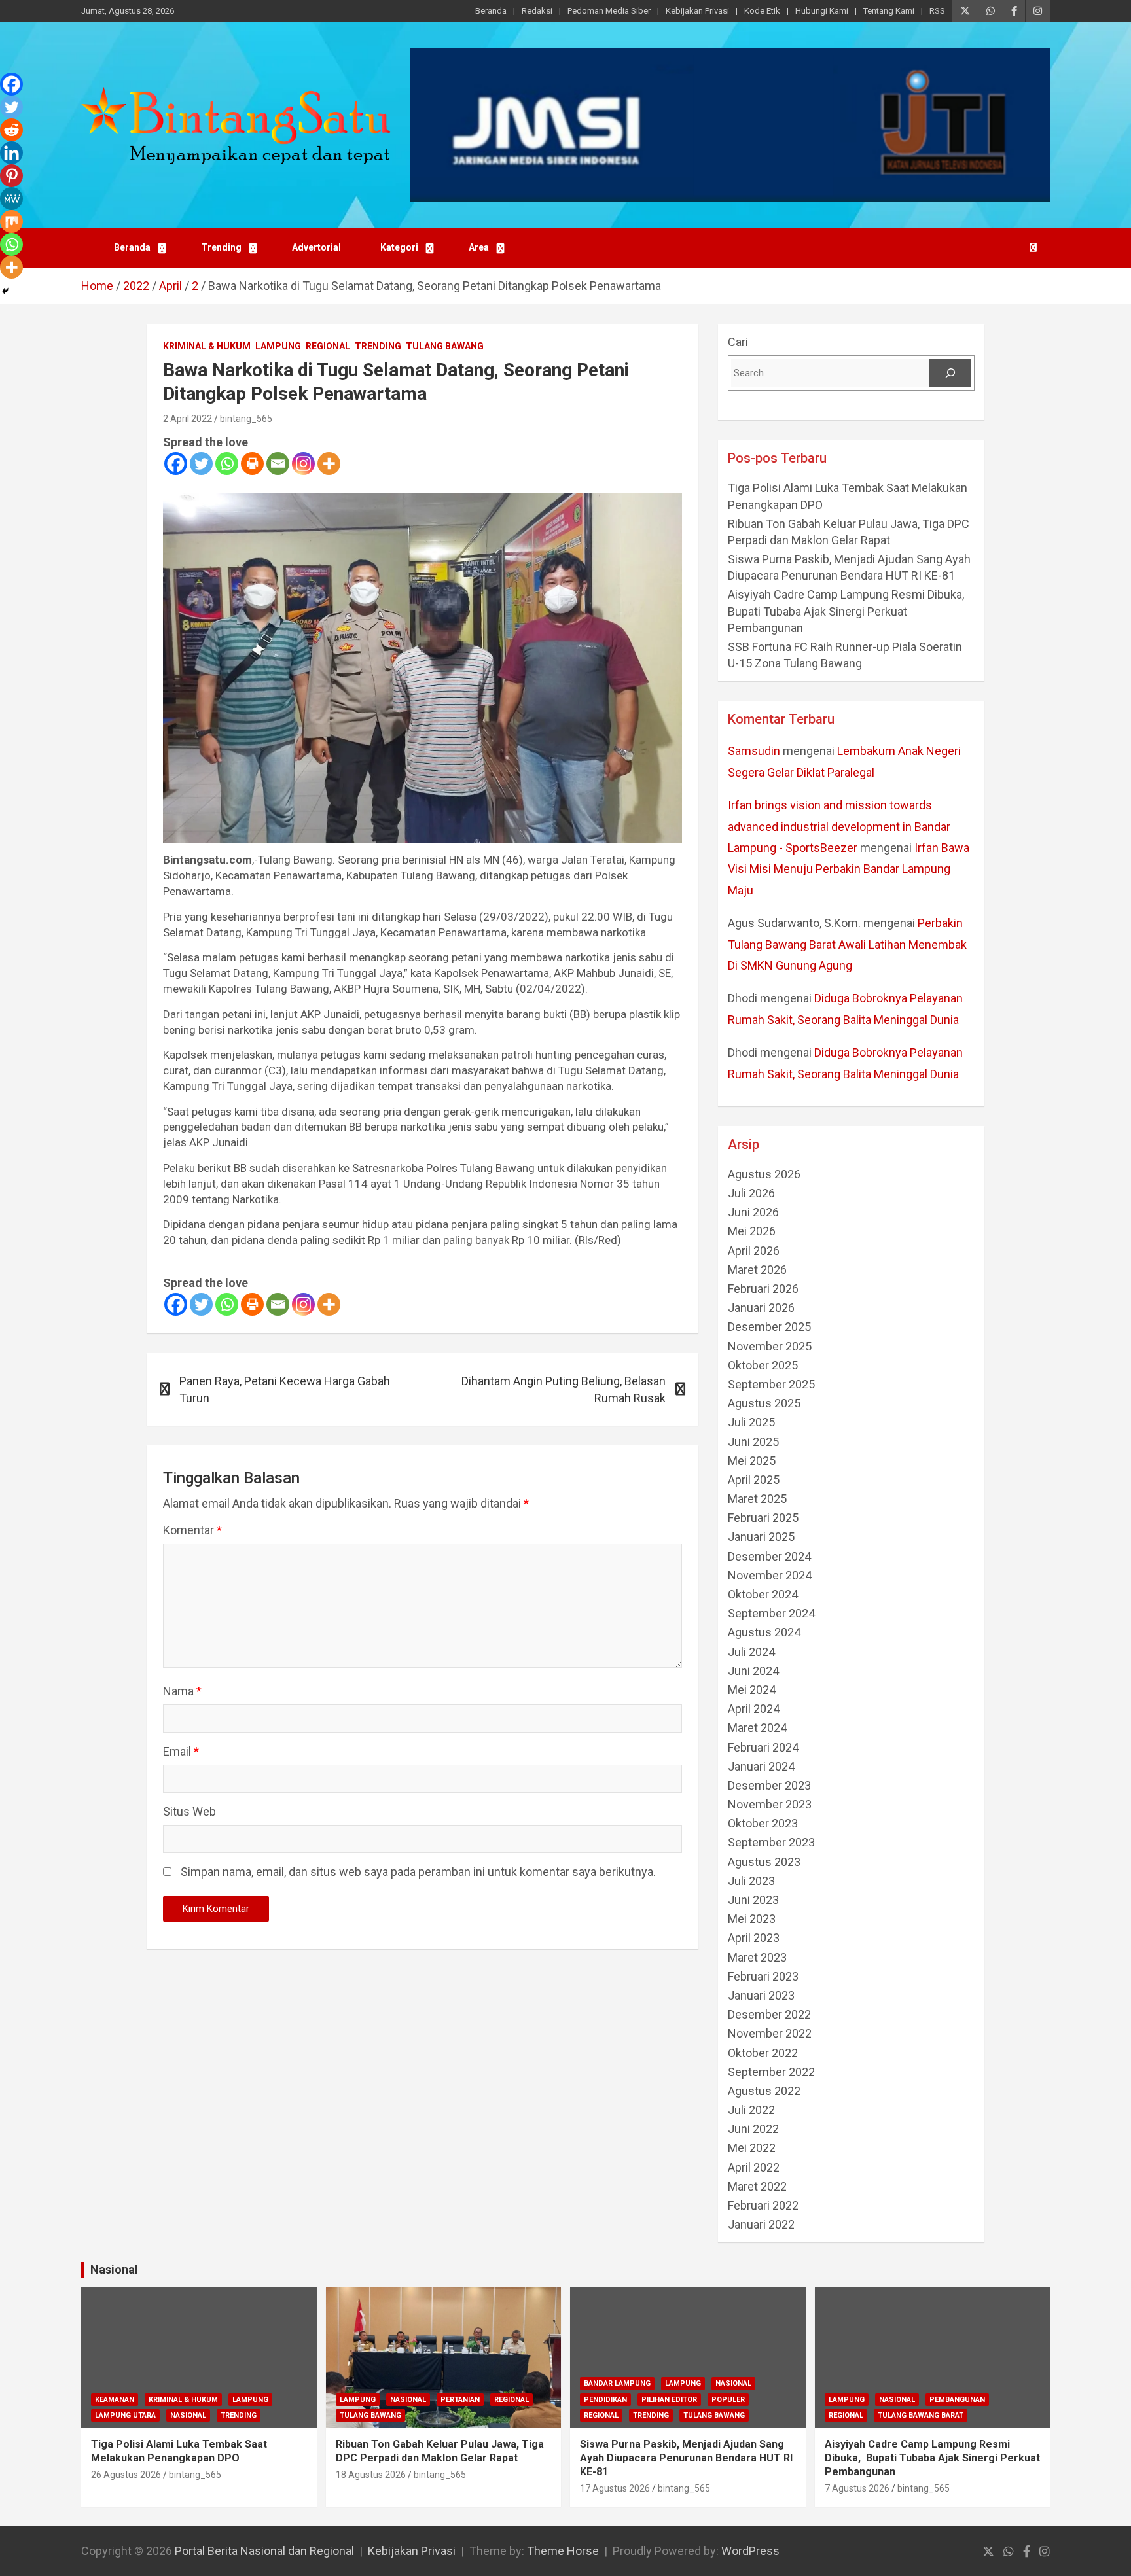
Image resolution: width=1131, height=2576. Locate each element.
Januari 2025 (761, 1537)
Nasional (114, 2269)
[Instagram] (303, 464)
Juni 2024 (753, 1671)
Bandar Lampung (617, 2383)
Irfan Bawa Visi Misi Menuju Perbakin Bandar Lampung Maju (849, 869)
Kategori (399, 247)
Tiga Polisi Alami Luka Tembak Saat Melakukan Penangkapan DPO (179, 2451)
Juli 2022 (751, 2110)
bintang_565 (246, 419)
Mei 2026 (752, 1231)
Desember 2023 (769, 1785)
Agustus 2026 (764, 1174)
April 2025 (754, 1480)
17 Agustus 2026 (615, 2488)
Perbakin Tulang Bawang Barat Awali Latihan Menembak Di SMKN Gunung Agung (847, 944)
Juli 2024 (751, 1652)
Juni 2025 (753, 1442)
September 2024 (771, 1613)
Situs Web (189, 1811)
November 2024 (770, 1575)
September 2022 (771, 2072)
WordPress (750, 2551)
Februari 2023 (763, 1976)
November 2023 (770, 1804)
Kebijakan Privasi (697, 11)
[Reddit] (11, 130)
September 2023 (771, 1842)
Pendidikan (605, 2400)
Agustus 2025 (764, 1403)
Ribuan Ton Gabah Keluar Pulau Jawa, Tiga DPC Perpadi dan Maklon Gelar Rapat (440, 2451)
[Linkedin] (11, 153)
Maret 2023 (757, 1957)
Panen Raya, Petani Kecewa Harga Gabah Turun (285, 1389)
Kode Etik (762, 11)
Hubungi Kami (822, 11)
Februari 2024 (763, 1747)
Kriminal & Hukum (207, 346)
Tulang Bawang (445, 346)
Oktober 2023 (763, 1823)
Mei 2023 (752, 1919)
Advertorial (316, 247)
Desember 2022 (769, 2014)
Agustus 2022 (764, 2091)
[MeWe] (11, 199)
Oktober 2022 (763, 2053)
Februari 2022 (763, 2205)
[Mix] (11, 221)
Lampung (278, 346)
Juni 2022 (753, 2129)
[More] (329, 464)
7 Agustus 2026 (857, 2488)
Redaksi (537, 11)
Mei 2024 (752, 1690)
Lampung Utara (125, 2415)
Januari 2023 (761, 1995)
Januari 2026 (761, 1308)
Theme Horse (563, 2551)
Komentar (192, 1530)
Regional (328, 346)
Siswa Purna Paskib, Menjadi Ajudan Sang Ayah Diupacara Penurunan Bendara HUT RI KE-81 (686, 2458)
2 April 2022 (188, 419)
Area (479, 247)
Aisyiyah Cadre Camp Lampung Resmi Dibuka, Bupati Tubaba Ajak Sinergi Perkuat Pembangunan (847, 611)
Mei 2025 (752, 1461)
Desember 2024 (769, 1556)
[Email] (278, 464)
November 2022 (770, 2033)
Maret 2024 (757, 1728)
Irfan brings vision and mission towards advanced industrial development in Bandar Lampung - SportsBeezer (839, 826)
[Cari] (950, 373)
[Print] (252, 464)
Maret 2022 (757, 2186)
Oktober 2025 (763, 1365)
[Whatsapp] (227, 464)
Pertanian (460, 2400)
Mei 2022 (752, 2148)
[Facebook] (176, 464)
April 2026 (754, 1251)
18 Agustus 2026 (371, 2475)
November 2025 (770, 1346)
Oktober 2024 (763, 1594)
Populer (728, 2400)
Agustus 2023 (764, 1862)
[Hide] (5, 291)
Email (181, 1751)
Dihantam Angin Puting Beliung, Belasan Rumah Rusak (564, 1389)
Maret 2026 (757, 1270)
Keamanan (115, 2400)
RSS (937, 11)
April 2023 (754, 1938)
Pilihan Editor (669, 2400)
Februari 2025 (763, 1518)
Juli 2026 (751, 1193)
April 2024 (754, 1709)
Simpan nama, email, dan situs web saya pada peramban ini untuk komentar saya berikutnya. (418, 1872)
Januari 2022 (761, 2224)
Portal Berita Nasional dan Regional (264, 2551)
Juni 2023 (753, 1900)
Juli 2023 (751, 1881)
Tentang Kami (889, 11)
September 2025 (771, 1384)
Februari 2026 (763, 1289)
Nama (182, 1691)
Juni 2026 (753, 1212)
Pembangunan (957, 2400)
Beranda (491, 11)
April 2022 (754, 2167)
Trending (221, 247)
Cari (738, 342)
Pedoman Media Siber (609, 11)
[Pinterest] (11, 176)
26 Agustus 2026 (126, 2475)
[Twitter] (201, 464)
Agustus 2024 (764, 1632)
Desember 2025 (769, 1327)
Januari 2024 (761, 1766)
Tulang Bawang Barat (921, 2415)
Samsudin (754, 751)
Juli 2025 (751, 1422)
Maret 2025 (757, 1499)
